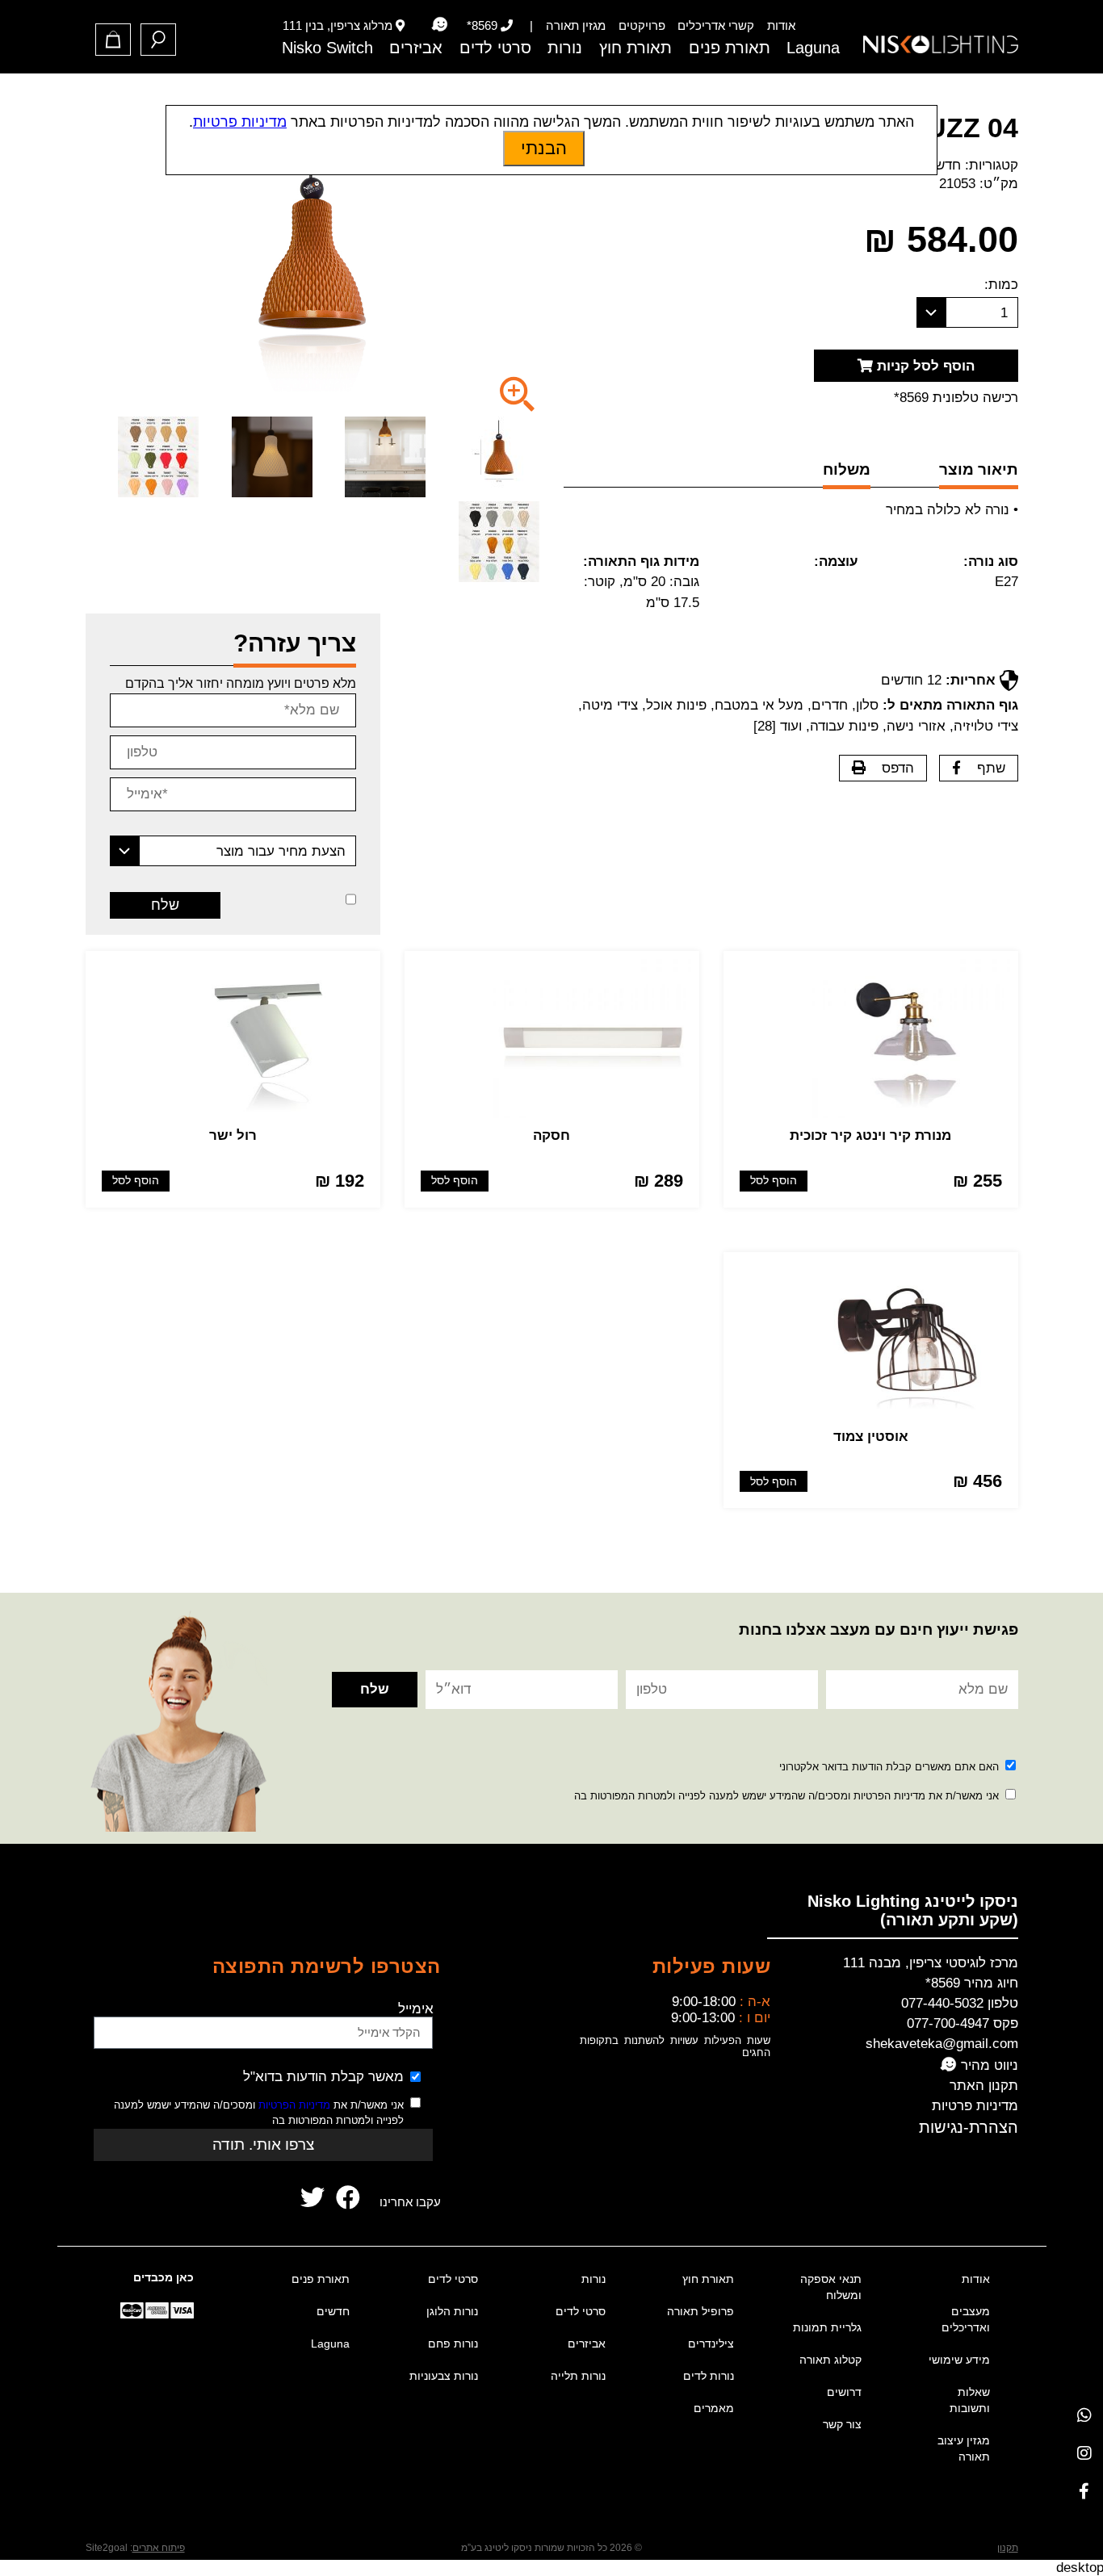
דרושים (844, 2392)
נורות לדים (709, 2376)
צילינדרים (711, 2344)
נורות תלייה (578, 2376)
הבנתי (544, 148)
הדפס (898, 768)
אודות (781, 25)
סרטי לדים (495, 48)
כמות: (1001, 285)
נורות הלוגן (452, 2311)
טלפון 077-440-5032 (960, 2003)
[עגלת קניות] (113, 40)
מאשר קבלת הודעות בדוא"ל (323, 2077)
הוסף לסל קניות (924, 366)
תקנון (1008, 2548)
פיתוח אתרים (159, 2548)
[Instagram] (1084, 2453)
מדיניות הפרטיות (294, 2105)
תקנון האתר (984, 2086)
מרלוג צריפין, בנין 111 (338, 25)
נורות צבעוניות (444, 2376)
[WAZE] (439, 25)
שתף (991, 768)
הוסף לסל (774, 1181)
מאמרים (714, 2408)
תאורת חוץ (635, 48)
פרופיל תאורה (700, 2311)
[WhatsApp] (1084, 2415)
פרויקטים (642, 25)
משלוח (847, 469)
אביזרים (416, 48)
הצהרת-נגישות (969, 2127)
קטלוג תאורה (830, 2360)
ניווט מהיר (988, 2065)
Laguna (813, 48)
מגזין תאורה (576, 25)
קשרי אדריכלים (716, 25)
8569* (482, 25)
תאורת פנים (730, 48)
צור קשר (842, 2424)
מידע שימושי (959, 2360)
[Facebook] (1084, 2491)
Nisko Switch (327, 48)
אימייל (416, 2009)
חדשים (942, 165)
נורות (565, 48)
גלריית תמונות (827, 2327)
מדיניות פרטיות (975, 2106)
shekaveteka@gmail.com (942, 2044)
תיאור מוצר (979, 469)
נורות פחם (453, 2344)
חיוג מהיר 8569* (972, 1983)
